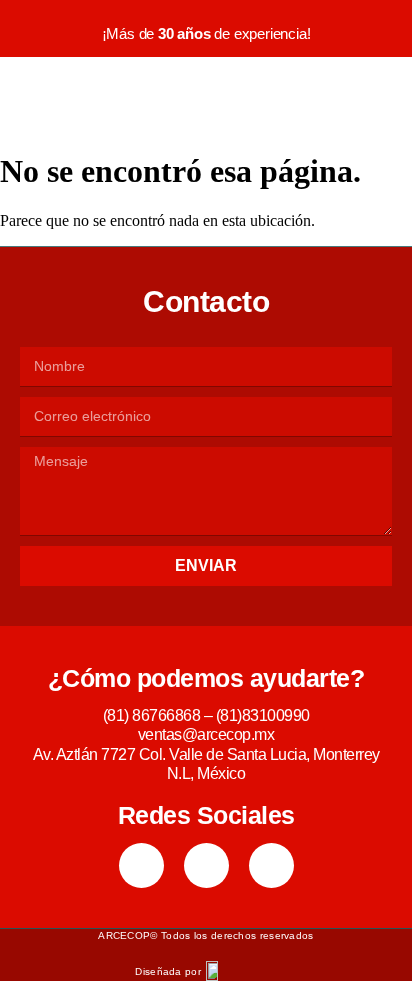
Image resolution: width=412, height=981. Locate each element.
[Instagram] (206, 865)
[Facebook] (141, 865)
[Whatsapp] (271, 865)
